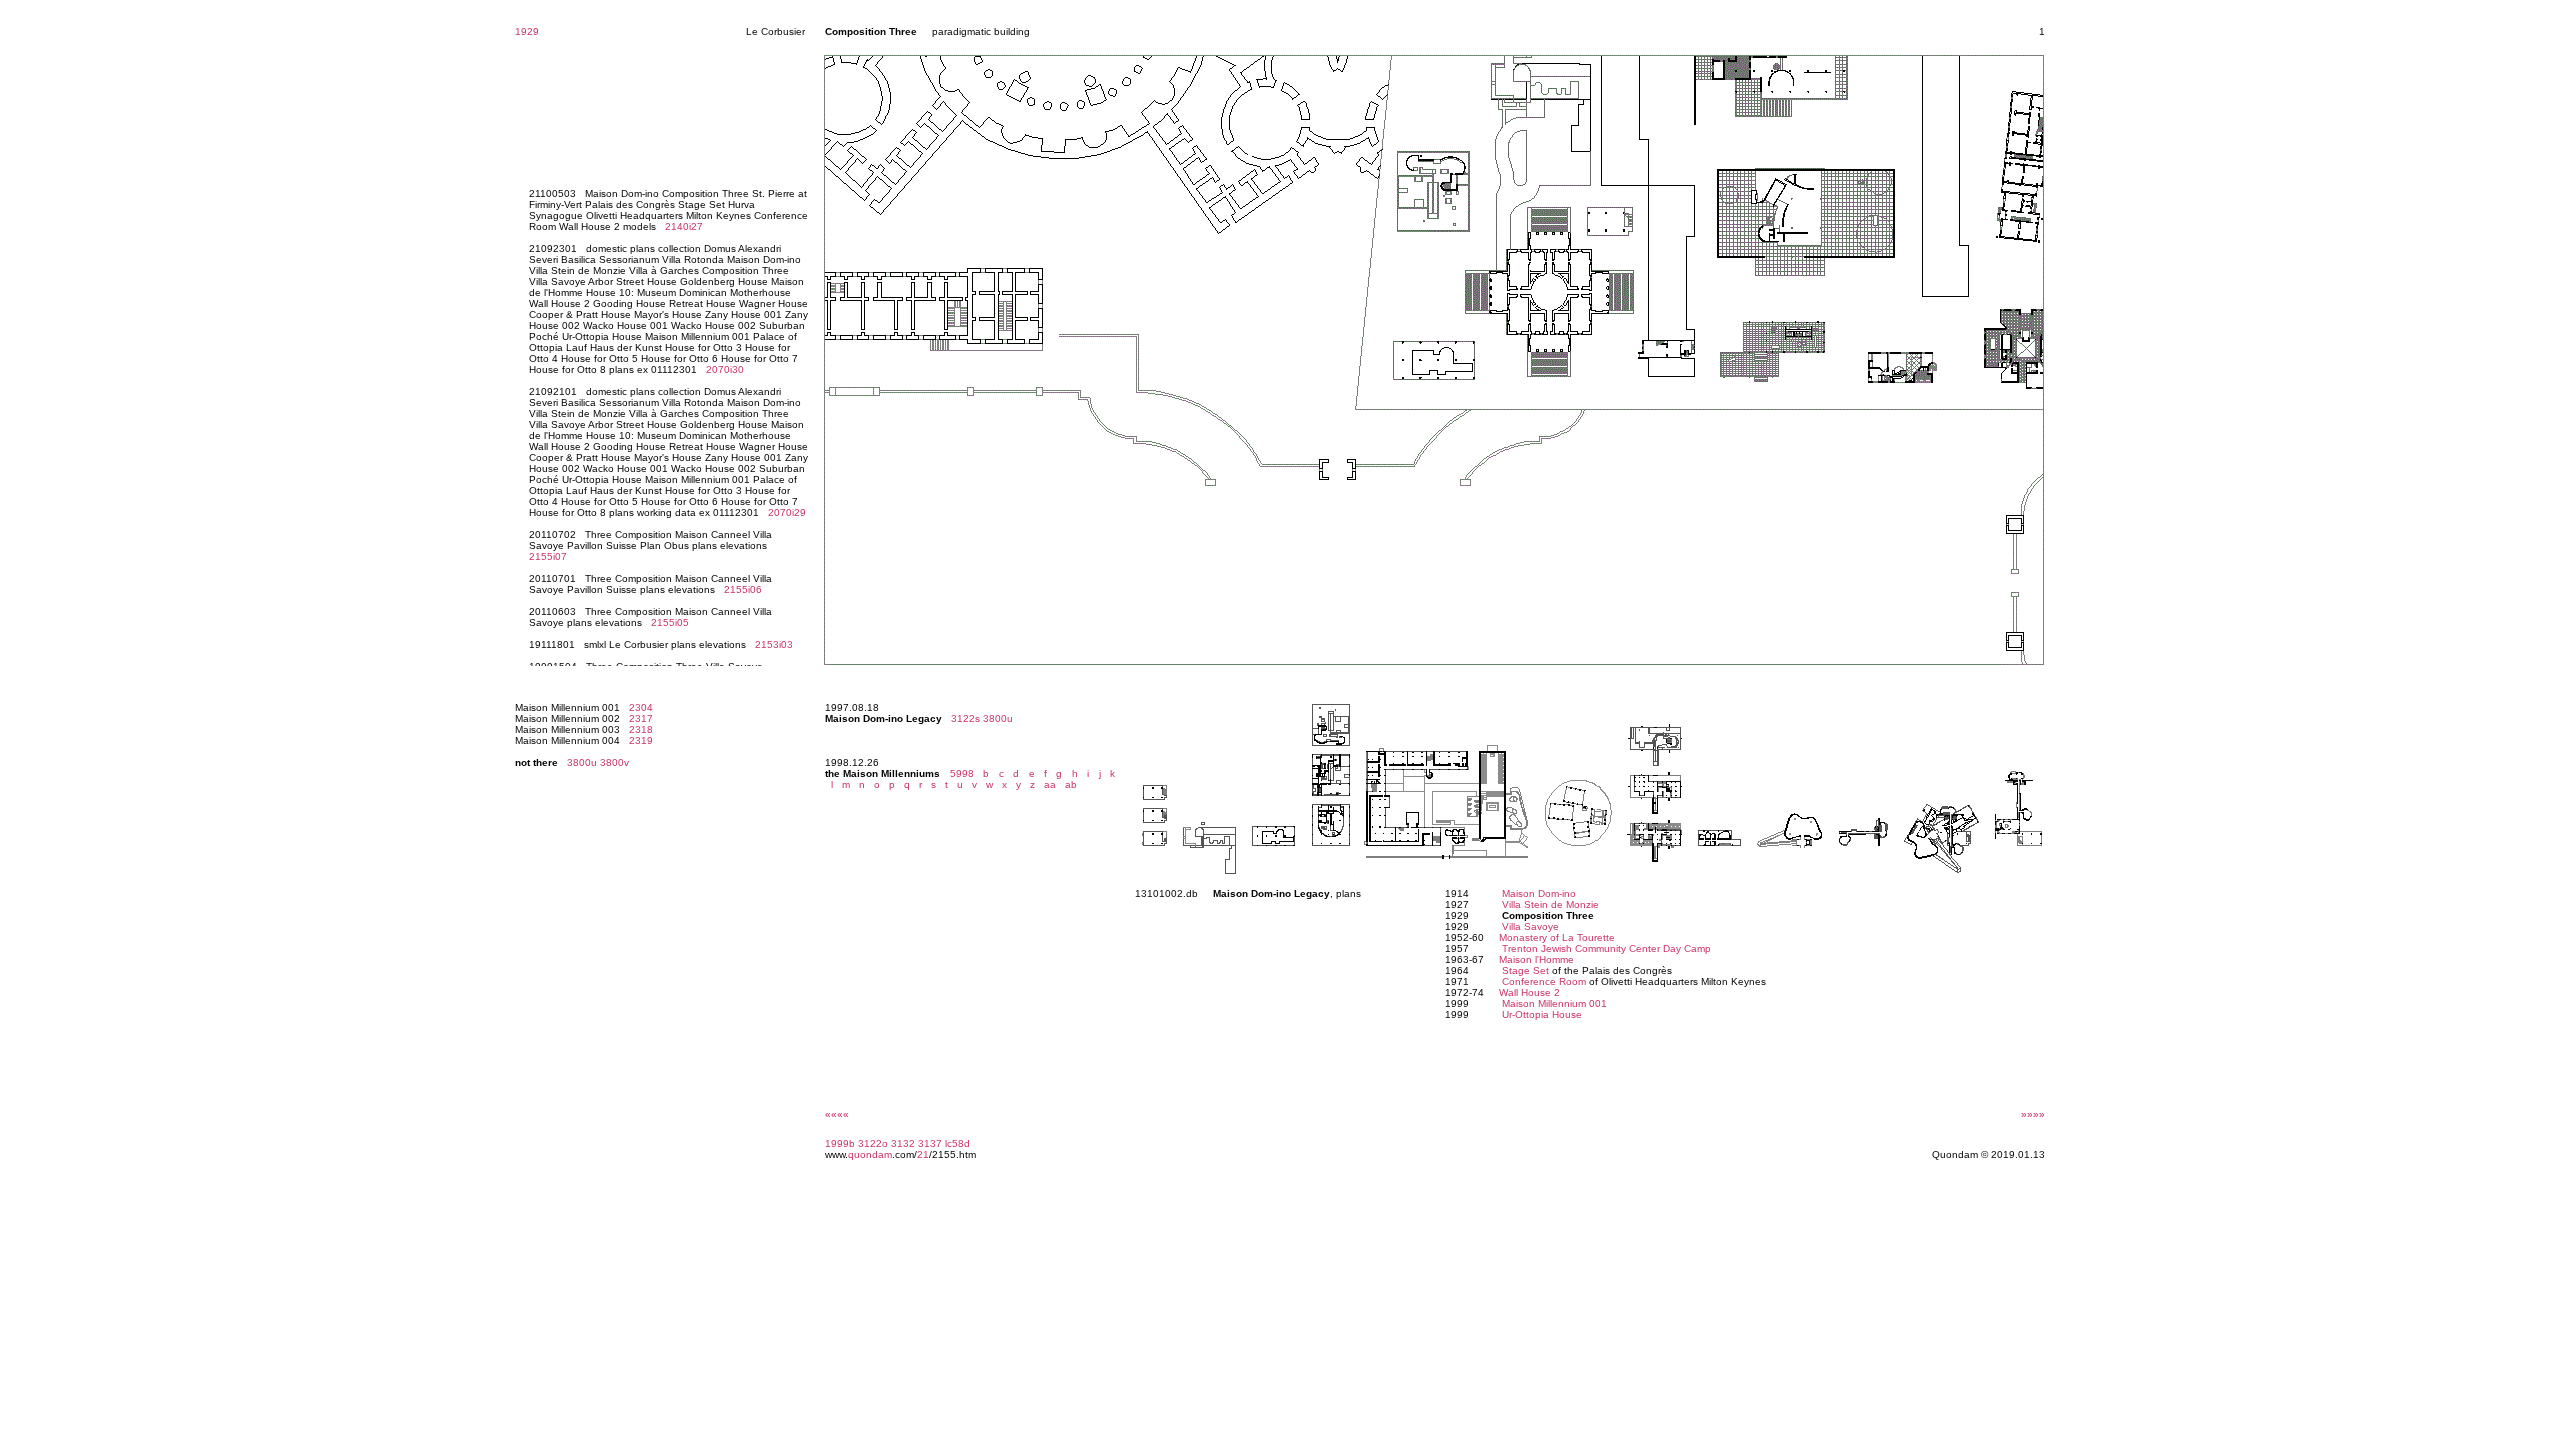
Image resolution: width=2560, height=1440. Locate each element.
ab (1068, 784)
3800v (614, 762)
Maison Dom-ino (1539, 893)
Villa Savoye (1530, 926)
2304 (641, 707)
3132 (903, 1143)
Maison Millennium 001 (1554, 1003)
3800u (582, 762)
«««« (837, 1114)
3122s (965, 718)
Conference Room (1544, 981)
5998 (962, 773)
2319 (641, 740)
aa (1047, 784)
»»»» (2033, 1114)
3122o (873, 1143)
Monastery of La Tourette (1557, 937)
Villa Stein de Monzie (1550, 904)
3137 (930, 1143)
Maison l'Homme (1536, 959)
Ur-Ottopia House (1542, 1014)
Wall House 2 (1529, 992)
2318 (641, 729)
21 (923, 1154)
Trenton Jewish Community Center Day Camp (1606, 948)
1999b (840, 1143)
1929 (527, 31)
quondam (870, 1154)
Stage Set (1525, 970)
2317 (641, 718)
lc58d (957, 1143)
